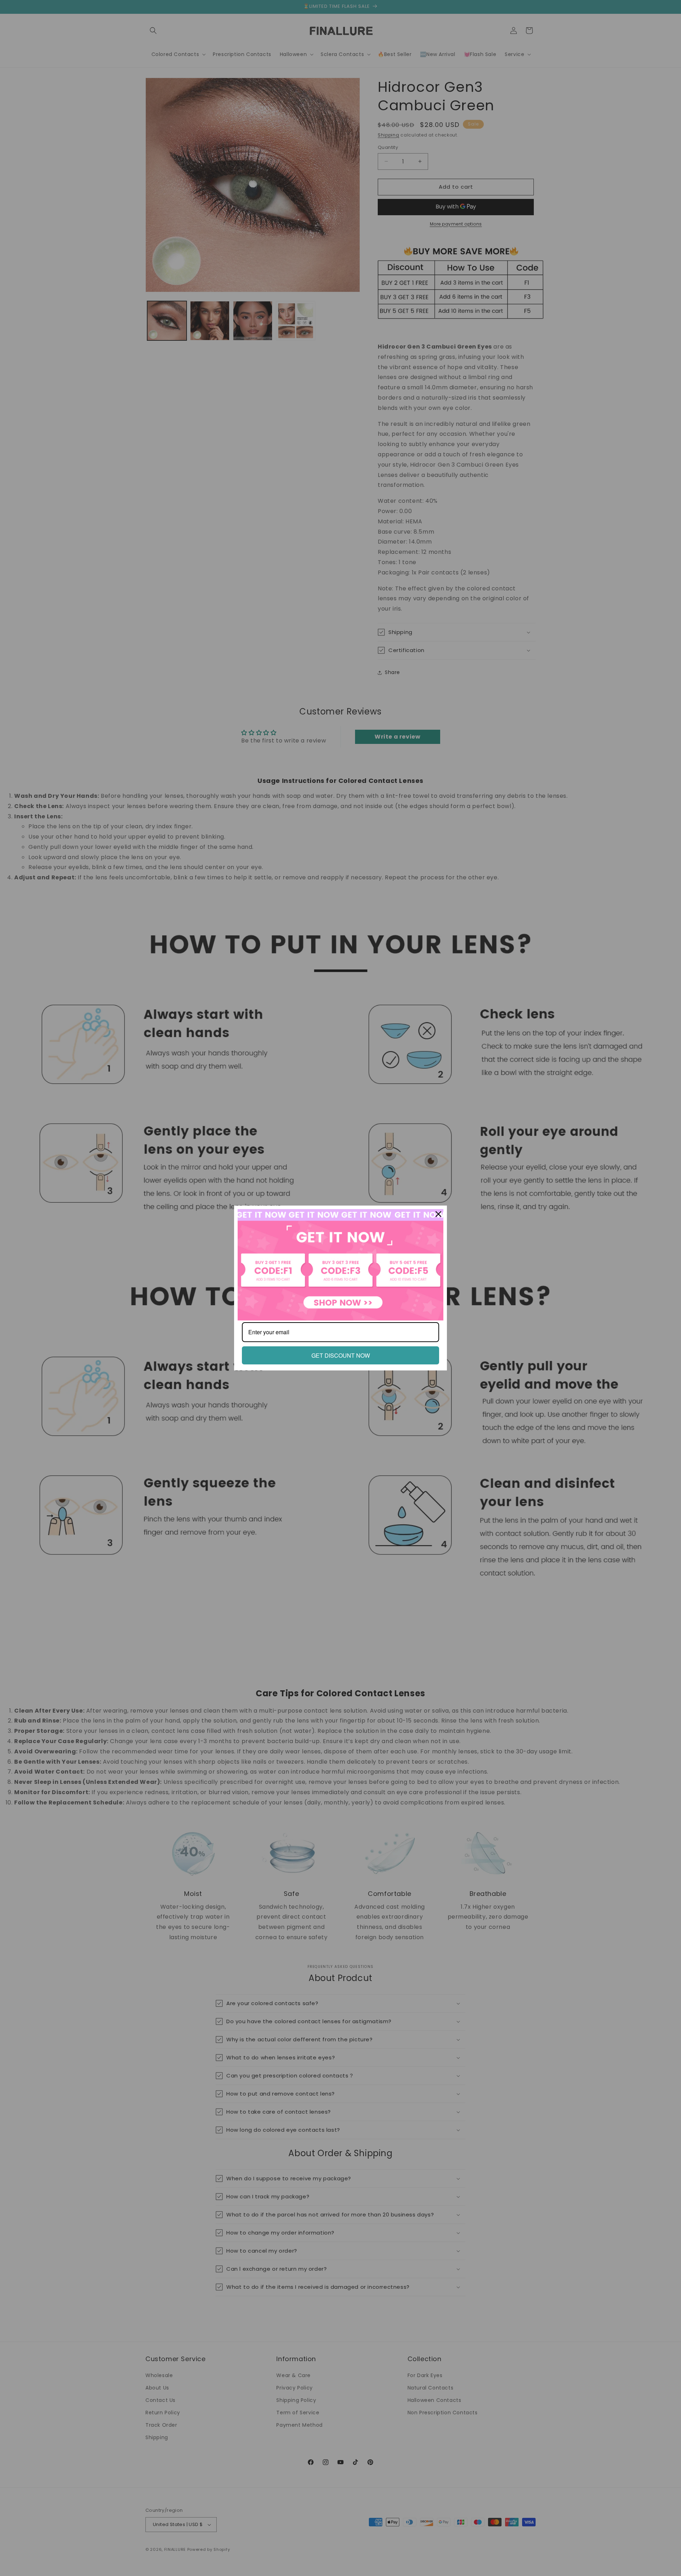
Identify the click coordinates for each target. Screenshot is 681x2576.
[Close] (438, 1214)
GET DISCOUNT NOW (341, 1355)
